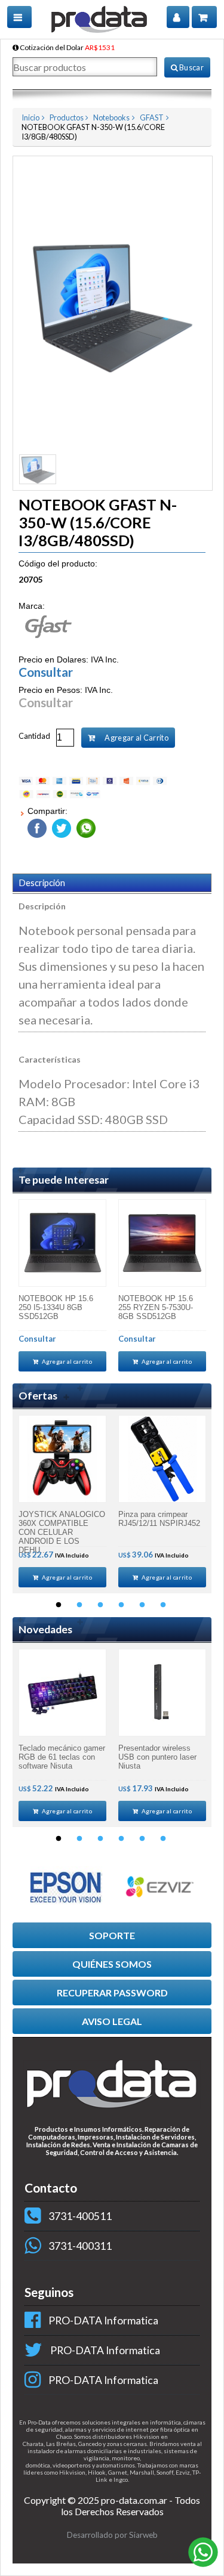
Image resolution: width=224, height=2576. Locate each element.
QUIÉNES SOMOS (112, 1964)
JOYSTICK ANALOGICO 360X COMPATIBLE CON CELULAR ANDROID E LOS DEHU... (62, 1528)
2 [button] (79, 1605)
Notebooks (111, 117)
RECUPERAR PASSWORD (112, 1993)
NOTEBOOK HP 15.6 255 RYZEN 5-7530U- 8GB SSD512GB (156, 1307)
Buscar (191, 67)
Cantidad (34, 736)
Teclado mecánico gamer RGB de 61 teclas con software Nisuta (62, 1757)
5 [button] (142, 1605)
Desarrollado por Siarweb (112, 2535)
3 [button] (100, 1605)
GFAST (152, 117)
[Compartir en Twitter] (60, 826)
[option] (62, 1285)
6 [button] (163, 1605)
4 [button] (121, 1605)
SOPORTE (112, 1935)
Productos (67, 117)
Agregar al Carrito (136, 738)
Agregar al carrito (66, 1361)
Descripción (42, 883)
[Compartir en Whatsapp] (85, 826)
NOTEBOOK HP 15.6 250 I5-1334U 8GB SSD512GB (56, 1307)
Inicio (30, 117)
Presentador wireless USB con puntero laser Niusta (157, 1757)
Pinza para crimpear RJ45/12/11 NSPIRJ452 (159, 1519)
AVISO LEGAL (112, 2021)
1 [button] (59, 1605)
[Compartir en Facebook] (37, 826)
